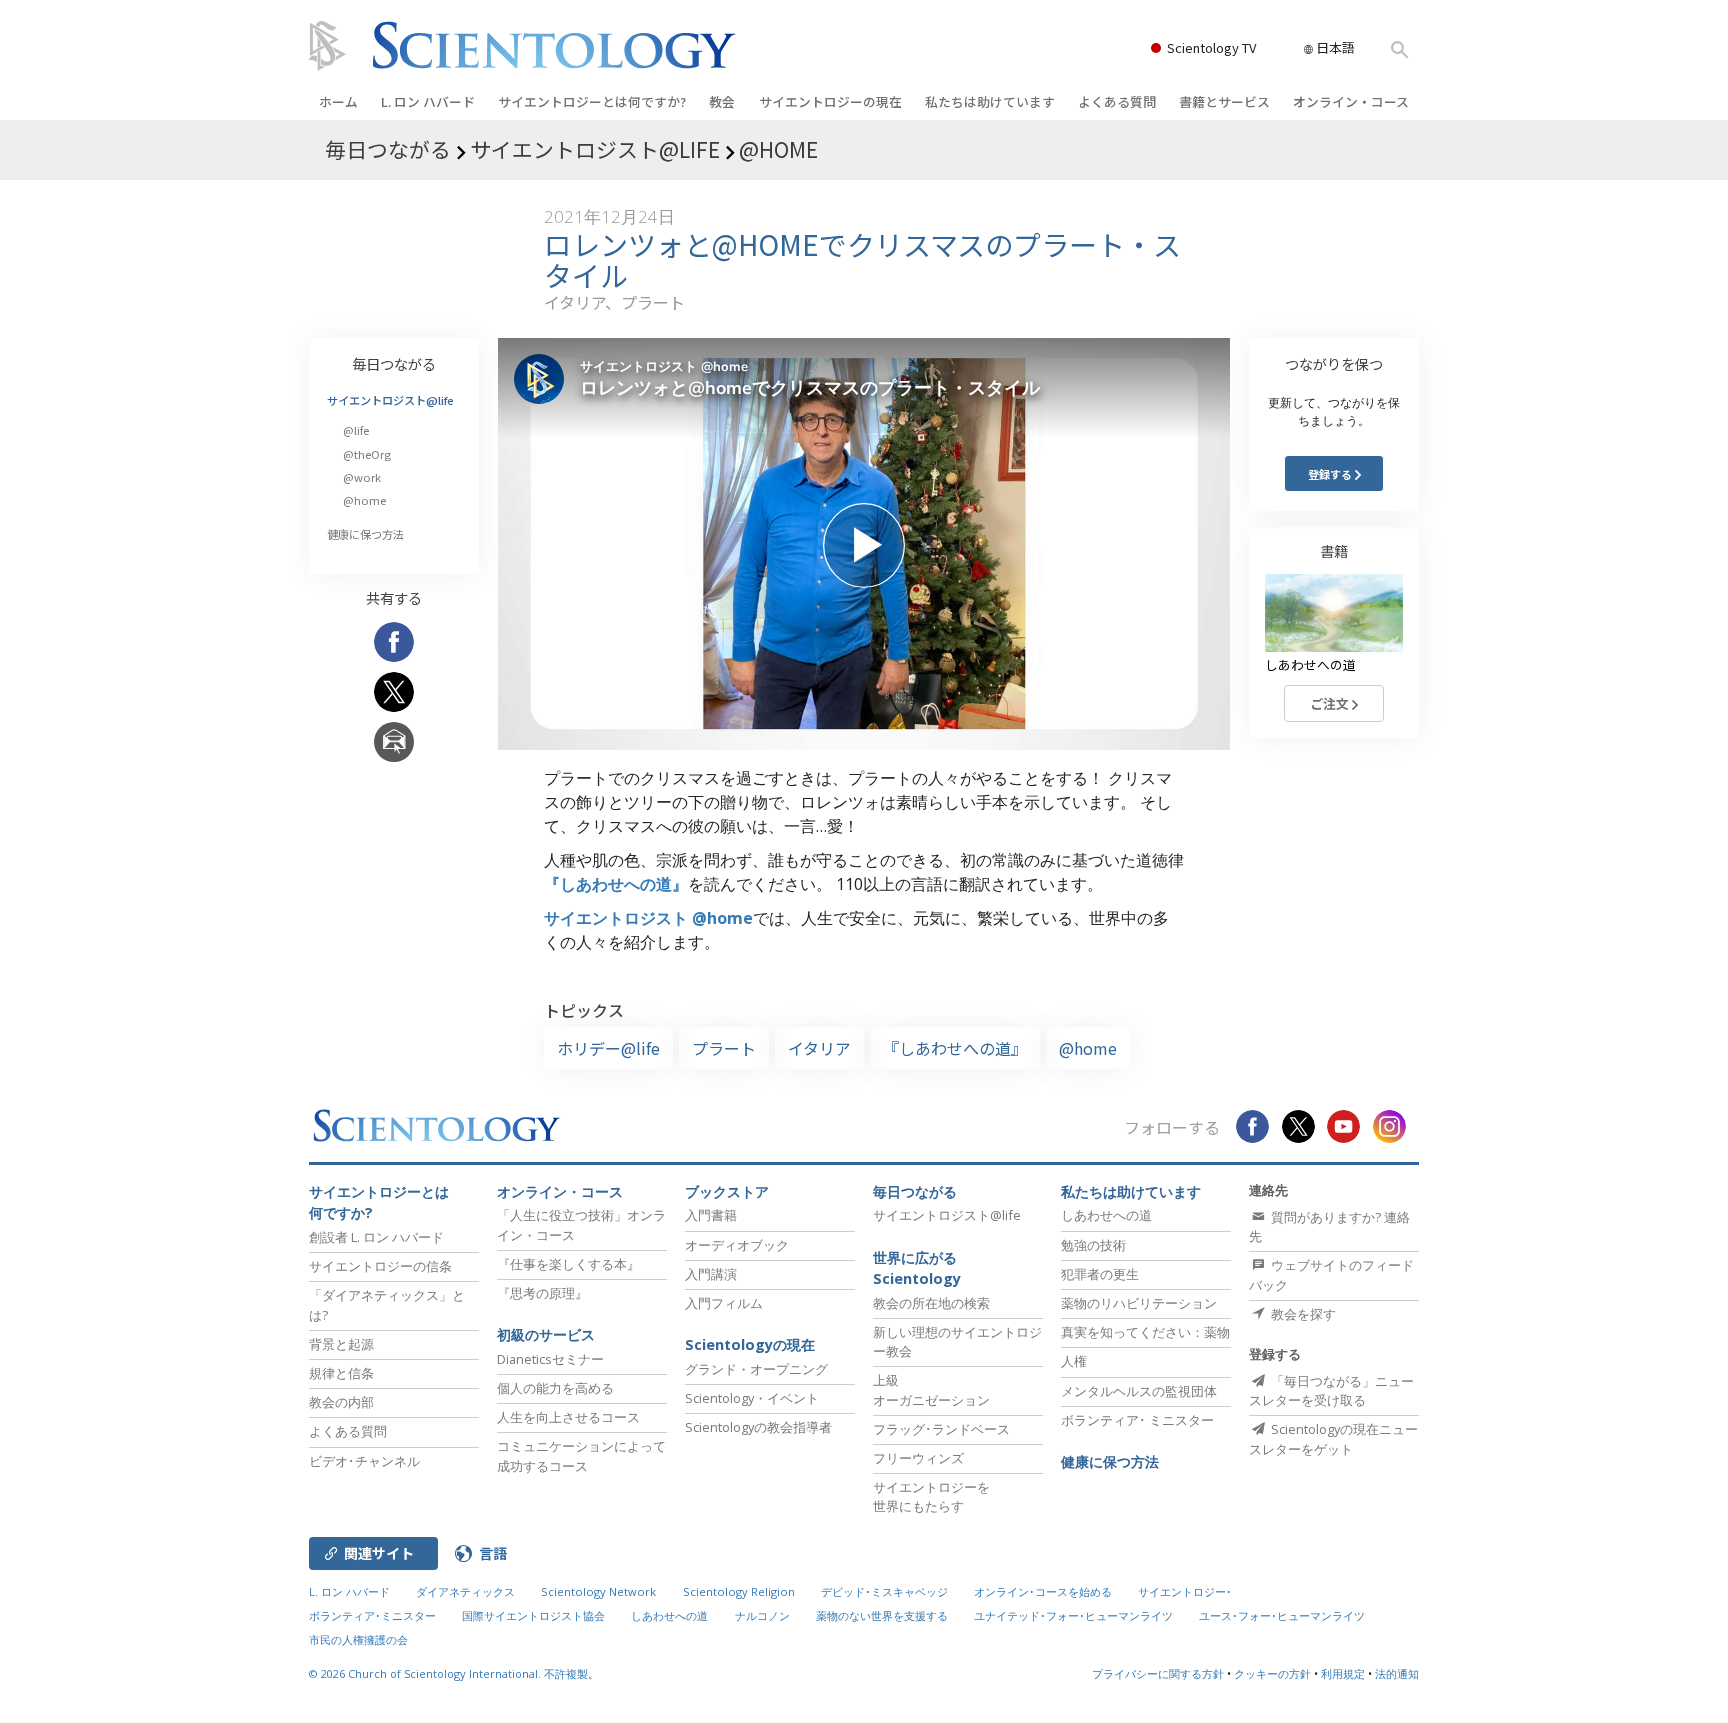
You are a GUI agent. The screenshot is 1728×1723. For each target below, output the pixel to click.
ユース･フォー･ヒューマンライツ (1282, 1615)
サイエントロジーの (830, 101)
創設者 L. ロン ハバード (376, 1237)
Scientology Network (598, 1591)
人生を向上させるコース (568, 1417)
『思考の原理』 (542, 1293)
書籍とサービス (1224, 101)
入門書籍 (711, 1215)
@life (356, 430)
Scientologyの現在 (750, 1344)
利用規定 (1343, 1673)
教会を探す (1302, 1314)
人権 (1074, 1361)
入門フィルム (724, 1303)
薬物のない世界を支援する (882, 1615)
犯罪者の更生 (1100, 1274)
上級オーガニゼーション (931, 1389)
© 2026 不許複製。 (454, 1673)
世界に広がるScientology (917, 1268)
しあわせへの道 (1106, 1215)
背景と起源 (341, 1344)
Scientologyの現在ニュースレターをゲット (1333, 1438)
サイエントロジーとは (592, 101)
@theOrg (367, 454)
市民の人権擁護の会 (358, 1639)
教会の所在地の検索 (931, 1303)
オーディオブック (737, 1245)
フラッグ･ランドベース (941, 1429)
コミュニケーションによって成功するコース (581, 1455)
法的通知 (1397, 1673)
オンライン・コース (1351, 101)
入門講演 (711, 1274)
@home (1088, 1048)
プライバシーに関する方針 (1158, 1673)
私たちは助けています (990, 101)
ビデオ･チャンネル (364, 1461)
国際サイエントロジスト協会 (533, 1615)
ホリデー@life (608, 1048)
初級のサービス (546, 1334)
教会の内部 (341, 1402)
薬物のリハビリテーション (1139, 1303)
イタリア (819, 1048)
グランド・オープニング (756, 1369)
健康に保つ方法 (365, 534)
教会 (722, 101)
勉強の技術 (1093, 1245)
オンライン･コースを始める (1043, 1591)
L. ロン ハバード (428, 101)
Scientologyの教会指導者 (758, 1427)
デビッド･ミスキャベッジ (884, 1591)
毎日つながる (394, 363)
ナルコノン (762, 1615)
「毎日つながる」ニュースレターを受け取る (1331, 1390)
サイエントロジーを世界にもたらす (931, 1496)
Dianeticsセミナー (550, 1359)
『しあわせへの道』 (616, 884)
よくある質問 (1117, 101)
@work (362, 477)
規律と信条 (341, 1373)
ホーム (338, 101)
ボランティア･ (1137, 1420)
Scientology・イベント (752, 1398)
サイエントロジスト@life (390, 400)
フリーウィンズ (918, 1458)
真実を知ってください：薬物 (1145, 1332)
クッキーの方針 (1272, 1673)
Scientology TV (1211, 47)
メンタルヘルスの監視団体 (1139, 1391)
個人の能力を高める (555, 1388)
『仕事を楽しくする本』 (568, 1264)
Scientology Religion (739, 1591)
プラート (724, 1048)
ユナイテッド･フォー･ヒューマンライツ (1073, 1615)
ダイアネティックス (465, 1591)
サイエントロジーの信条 (380, 1266)
